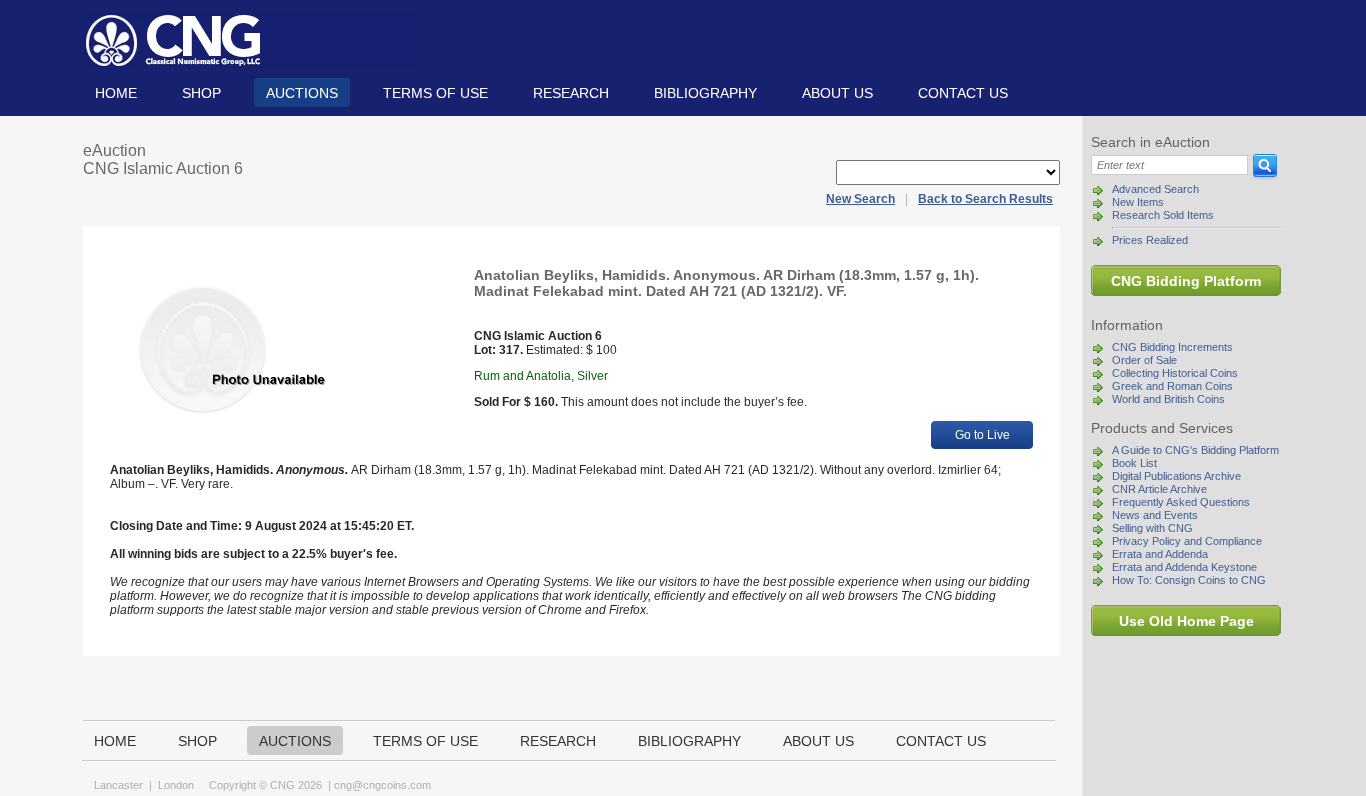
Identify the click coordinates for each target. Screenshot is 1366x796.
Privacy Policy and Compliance (1187, 541)
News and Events (1155, 515)
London (176, 785)
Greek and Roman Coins (1172, 386)
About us (837, 93)
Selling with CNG (1152, 528)
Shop (201, 93)
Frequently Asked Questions (1181, 502)
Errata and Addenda (1160, 554)
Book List (1134, 463)
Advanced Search (1155, 189)
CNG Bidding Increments (1172, 347)
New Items (1138, 202)
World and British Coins (1168, 399)
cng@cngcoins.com (382, 785)
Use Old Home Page (1186, 621)
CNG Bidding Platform (1186, 281)
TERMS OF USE (435, 93)
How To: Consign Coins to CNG (1189, 580)
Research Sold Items (1163, 215)
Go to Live (982, 435)
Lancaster (118, 785)
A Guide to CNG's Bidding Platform (1195, 450)
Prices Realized (1150, 240)
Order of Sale (1144, 360)
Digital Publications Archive (1176, 476)
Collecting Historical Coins (1175, 373)
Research (571, 93)
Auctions (302, 93)
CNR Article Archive (1159, 489)
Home (116, 93)
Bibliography (705, 93)
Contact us (963, 93)
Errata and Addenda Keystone (1184, 567)
